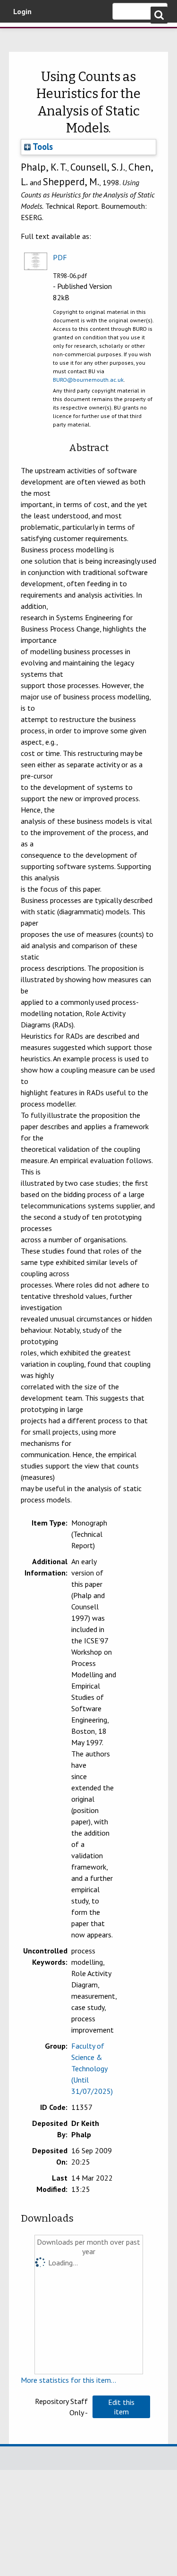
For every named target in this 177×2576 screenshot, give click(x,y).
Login (22, 11)
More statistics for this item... (68, 2380)
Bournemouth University (21, 35)
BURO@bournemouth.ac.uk (88, 380)
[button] (121, 2407)
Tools (42, 147)
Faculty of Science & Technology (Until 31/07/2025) (92, 2068)
